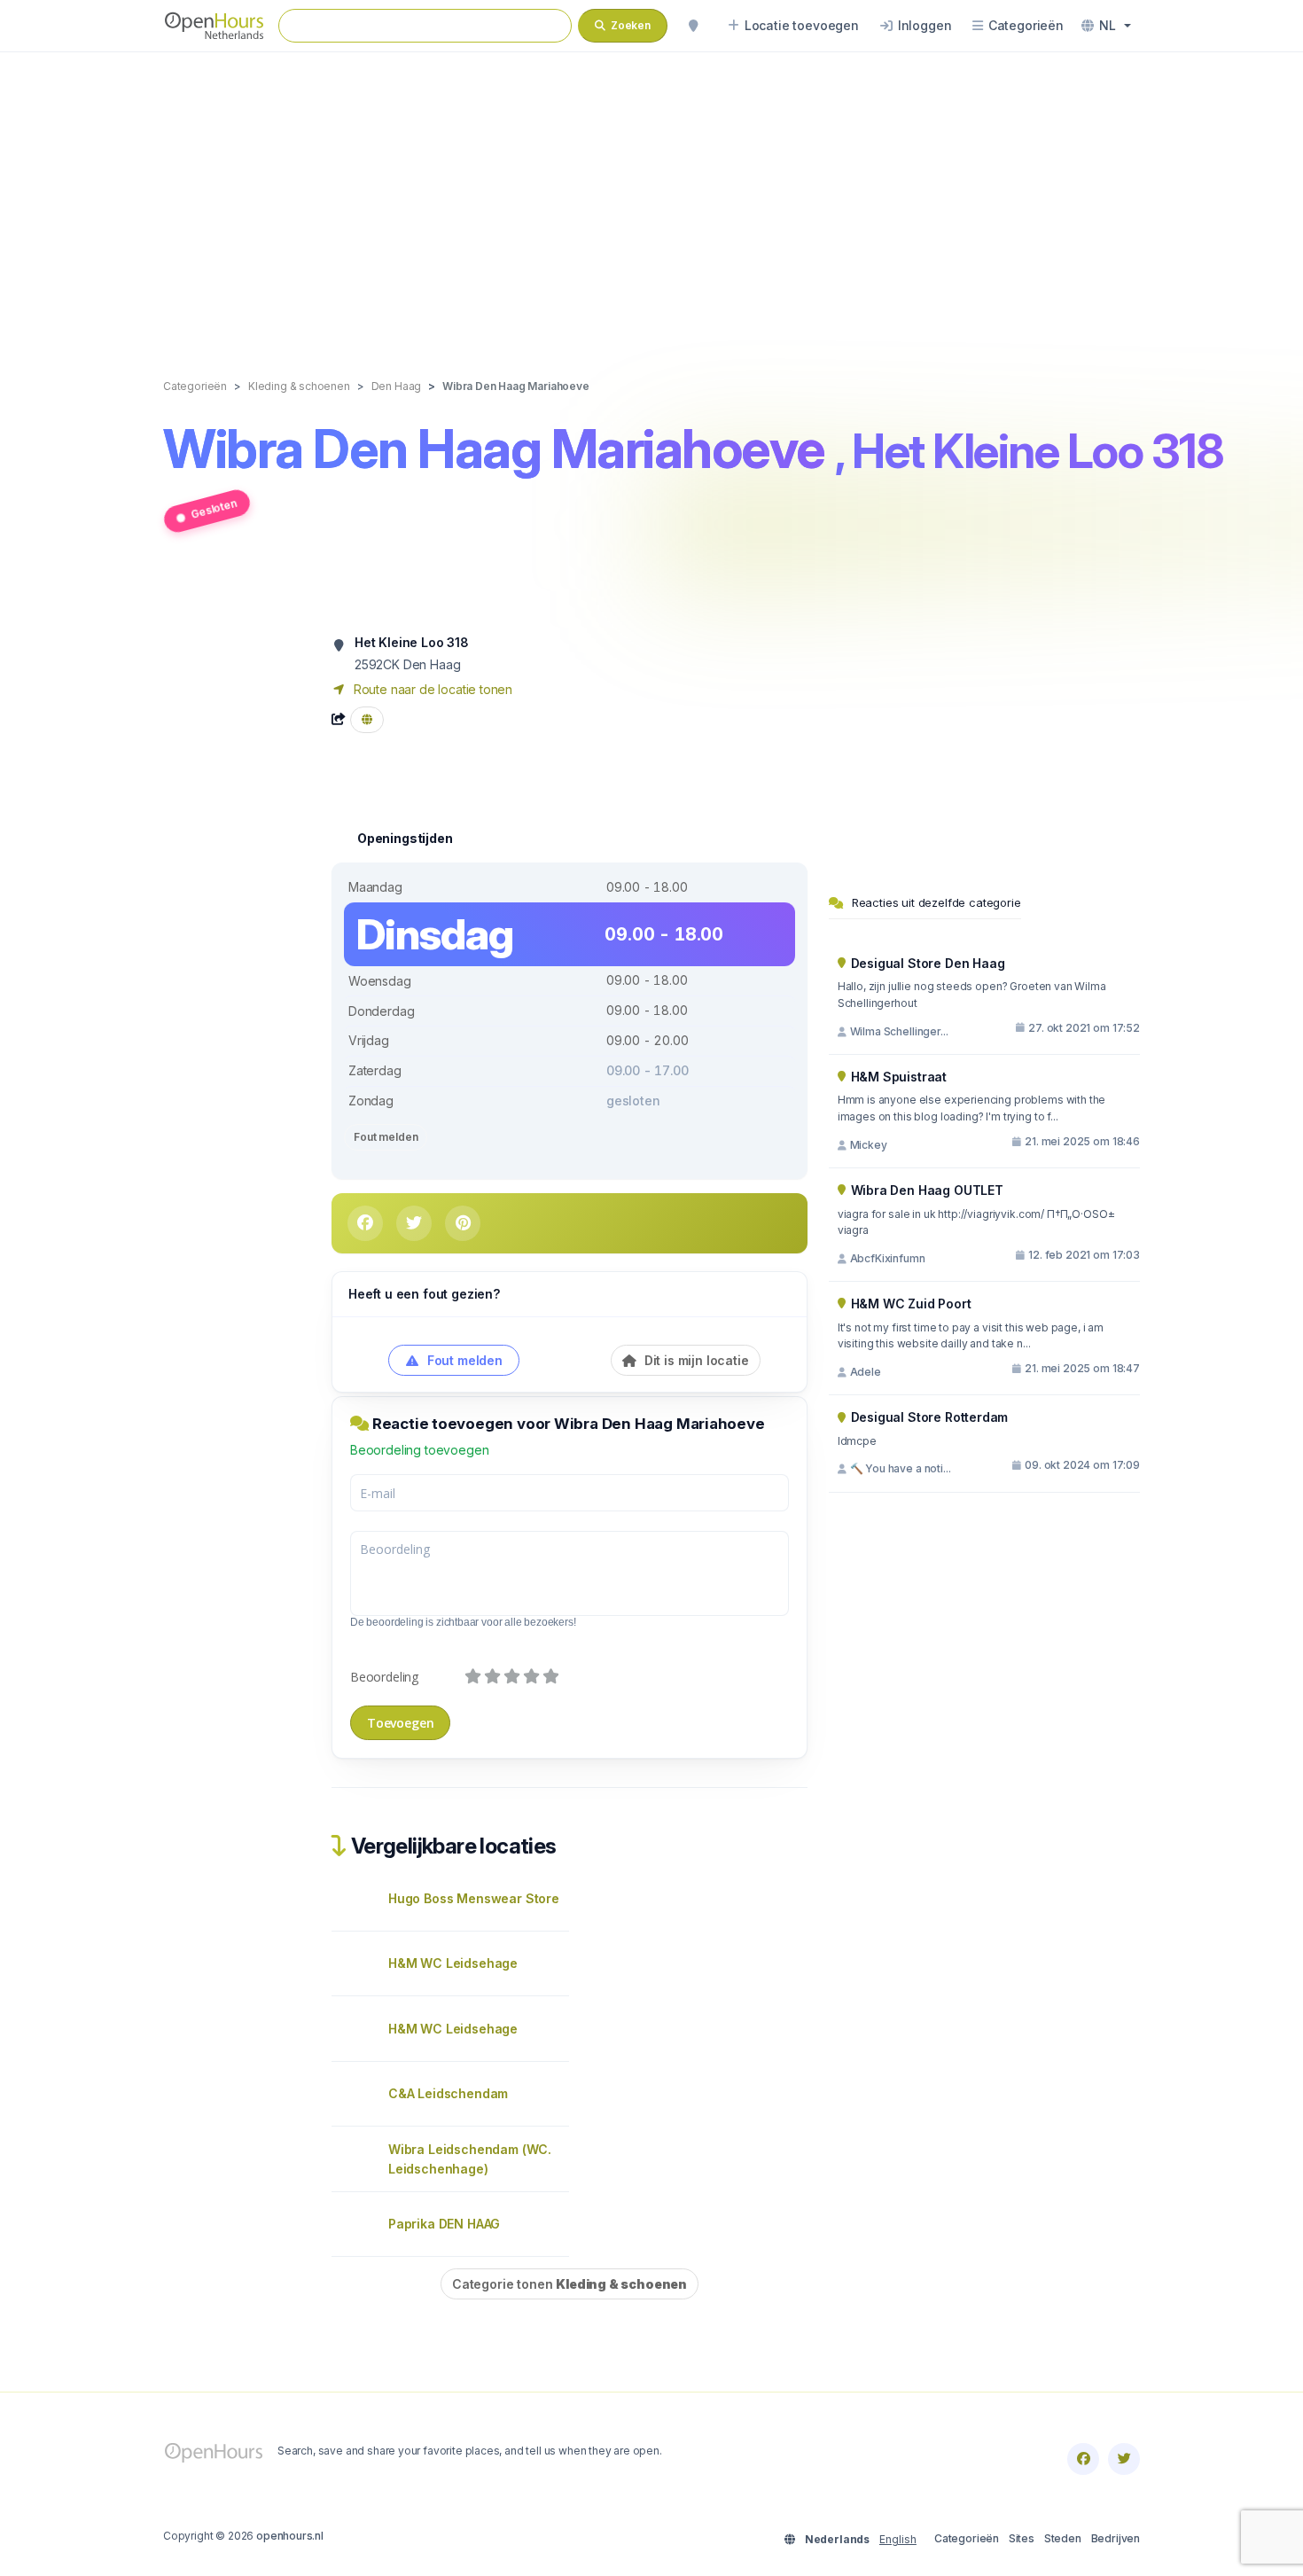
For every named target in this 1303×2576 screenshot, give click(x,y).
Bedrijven (1116, 2538)
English (898, 2539)
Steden (1063, 2538)
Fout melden (386, 1137)
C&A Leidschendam (448, 2093)
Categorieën (967, 2538)
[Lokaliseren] (693, 26)
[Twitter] (1124, 2459)
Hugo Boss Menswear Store (474, 1898)
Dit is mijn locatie (695, 1360)
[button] (1106, 26)
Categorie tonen (570, 2284)
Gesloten (214, 508)
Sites (1022, 2538)
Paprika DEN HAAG (444, 2224)
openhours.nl (290, 2536)
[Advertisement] (651, 197)
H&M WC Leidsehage (453, 1963)
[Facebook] (1083, 2459)
